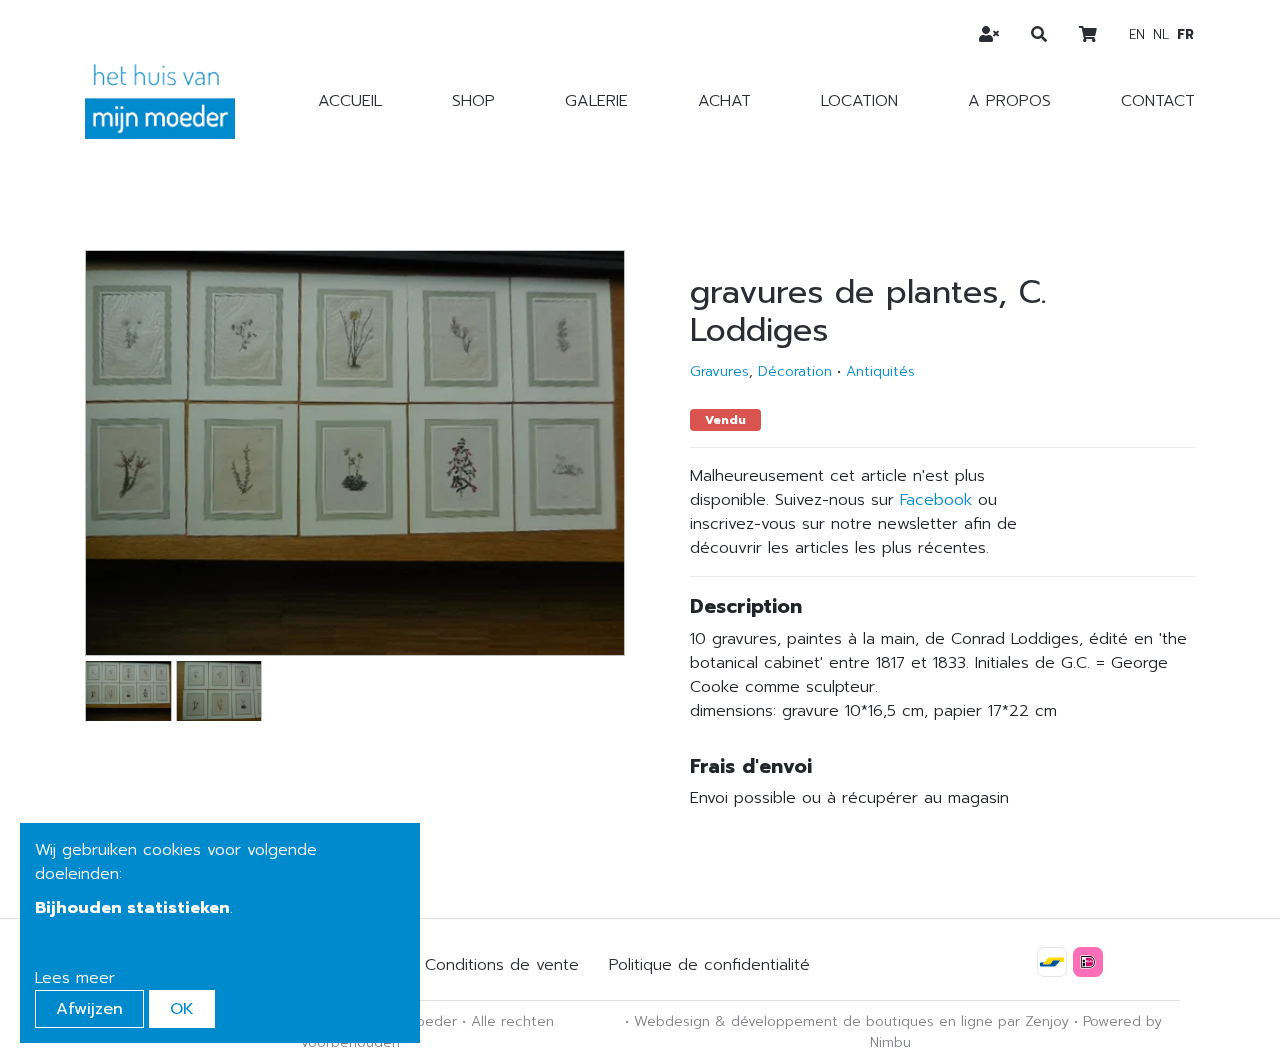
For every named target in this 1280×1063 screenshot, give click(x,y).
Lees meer (75, 978)
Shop (473, 101)
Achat (724, 101)
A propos (1009, 101)
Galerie (596, 101)
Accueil (350, 101)
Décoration (795, 371)
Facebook (936, 500)
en (1137, 34)
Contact (1158, 101)
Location (859, 101)
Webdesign (672, 1021)
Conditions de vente (502, 965)
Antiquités (880, 371)
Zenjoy (1047, 1021)
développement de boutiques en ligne (862, 1021)
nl (1161, 34)
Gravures (719, 371)
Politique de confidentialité (709, 965)
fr (1185, 34)
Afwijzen (89, 1009)
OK (182, 1009)
